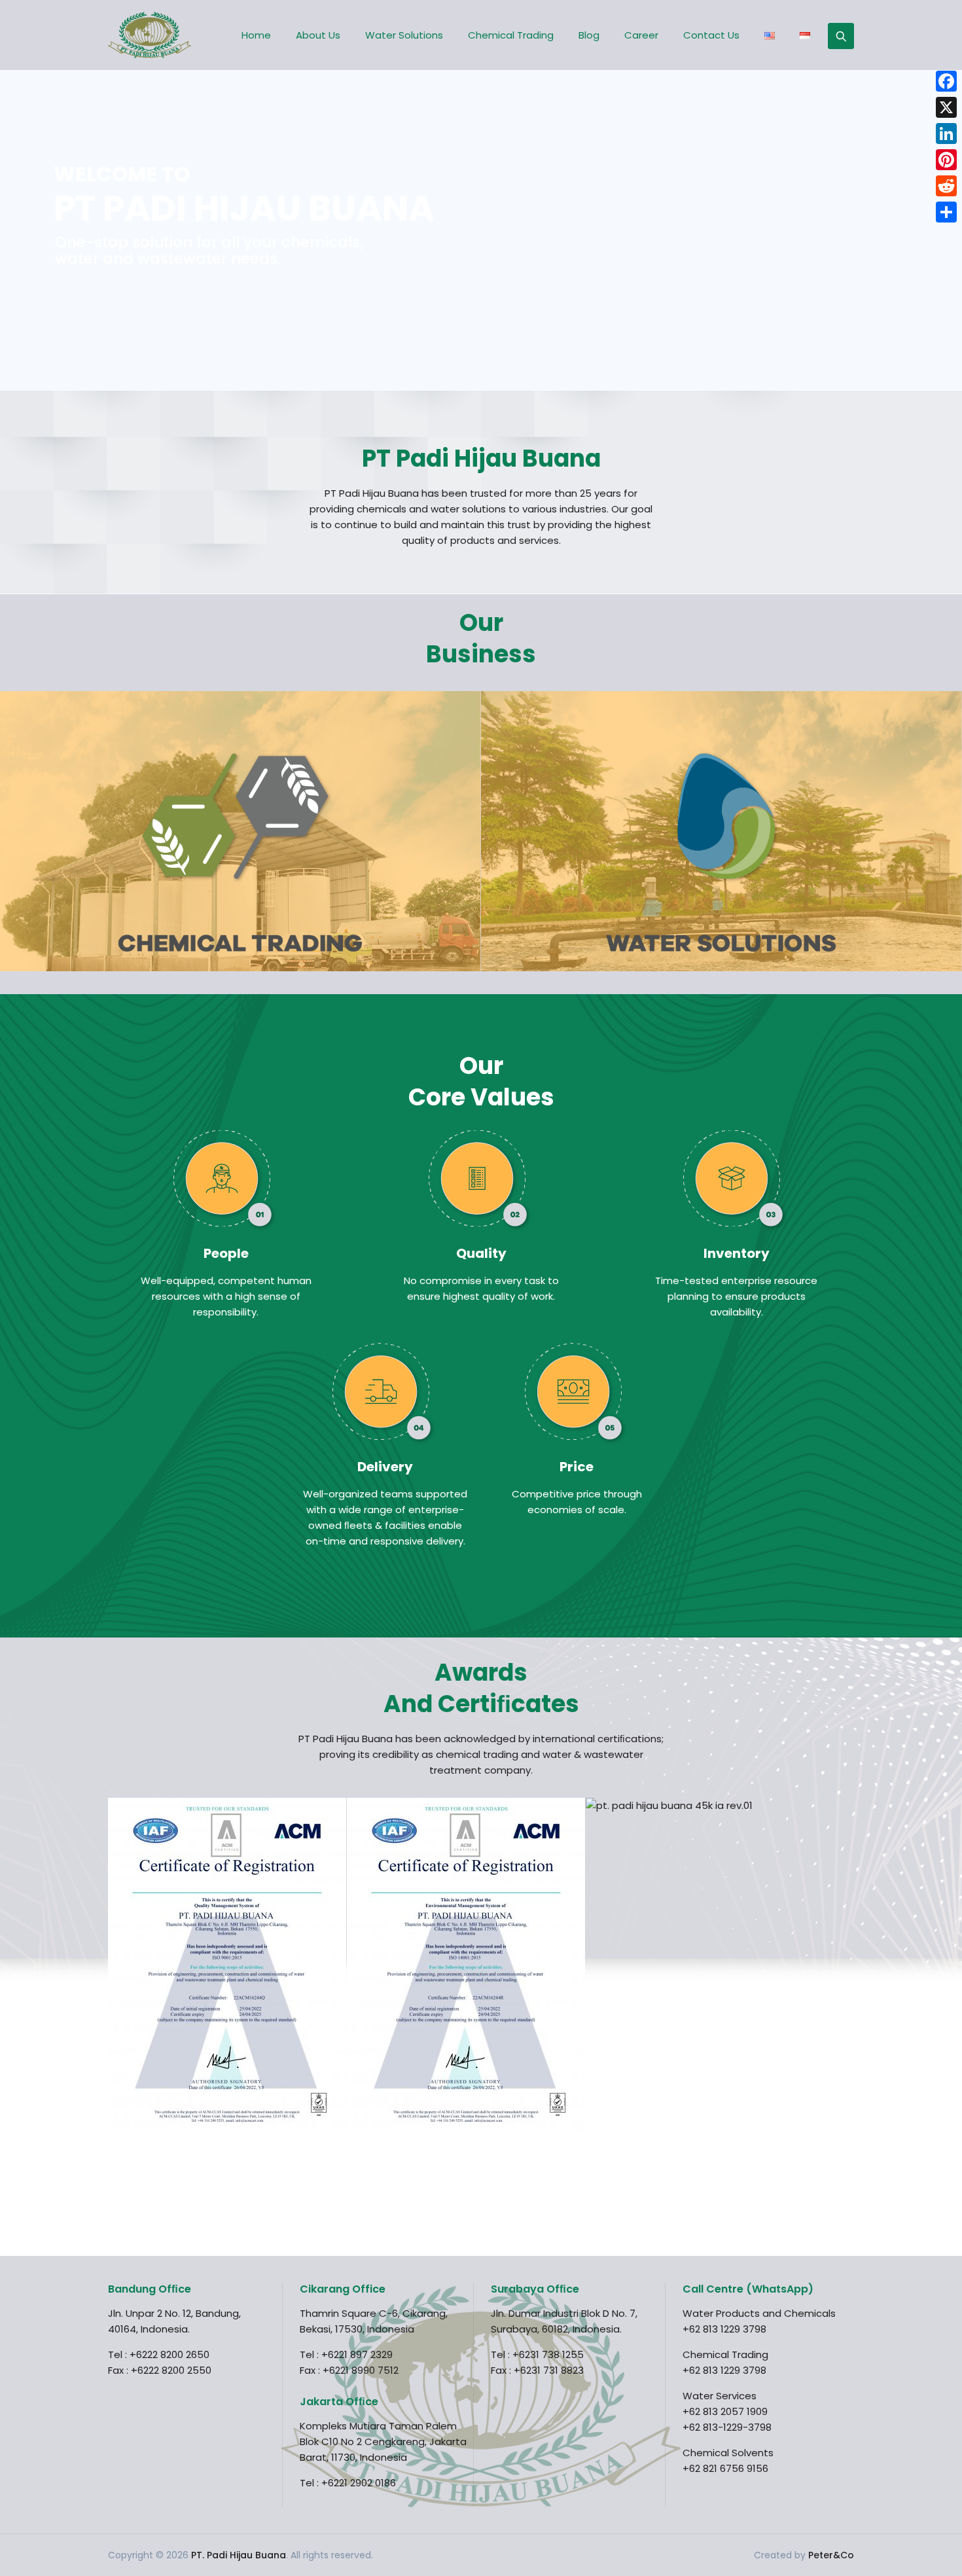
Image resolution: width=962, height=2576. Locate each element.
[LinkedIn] (946, 134)
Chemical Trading (511, 35)
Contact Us (711, 35)
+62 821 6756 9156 (725, 2468)
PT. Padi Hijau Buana (239, 2555)
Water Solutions (404, 35)
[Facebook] (946, 81)
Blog (589, 35)
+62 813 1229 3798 (724, 2329)
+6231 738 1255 (548, 2354)
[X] (946, 107)
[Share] (946, 212)
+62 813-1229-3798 (727, 2427)
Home (256, 35)
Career (641, 35)
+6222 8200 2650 (169, 2354)
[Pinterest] (946, 160)
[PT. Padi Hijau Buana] (150, 35)
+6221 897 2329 (357, 2354)
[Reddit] (946, 186)
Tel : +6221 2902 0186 (348, 2483)
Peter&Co (831, 2555)
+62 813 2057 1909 (725, 2411)
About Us (318, 35)
